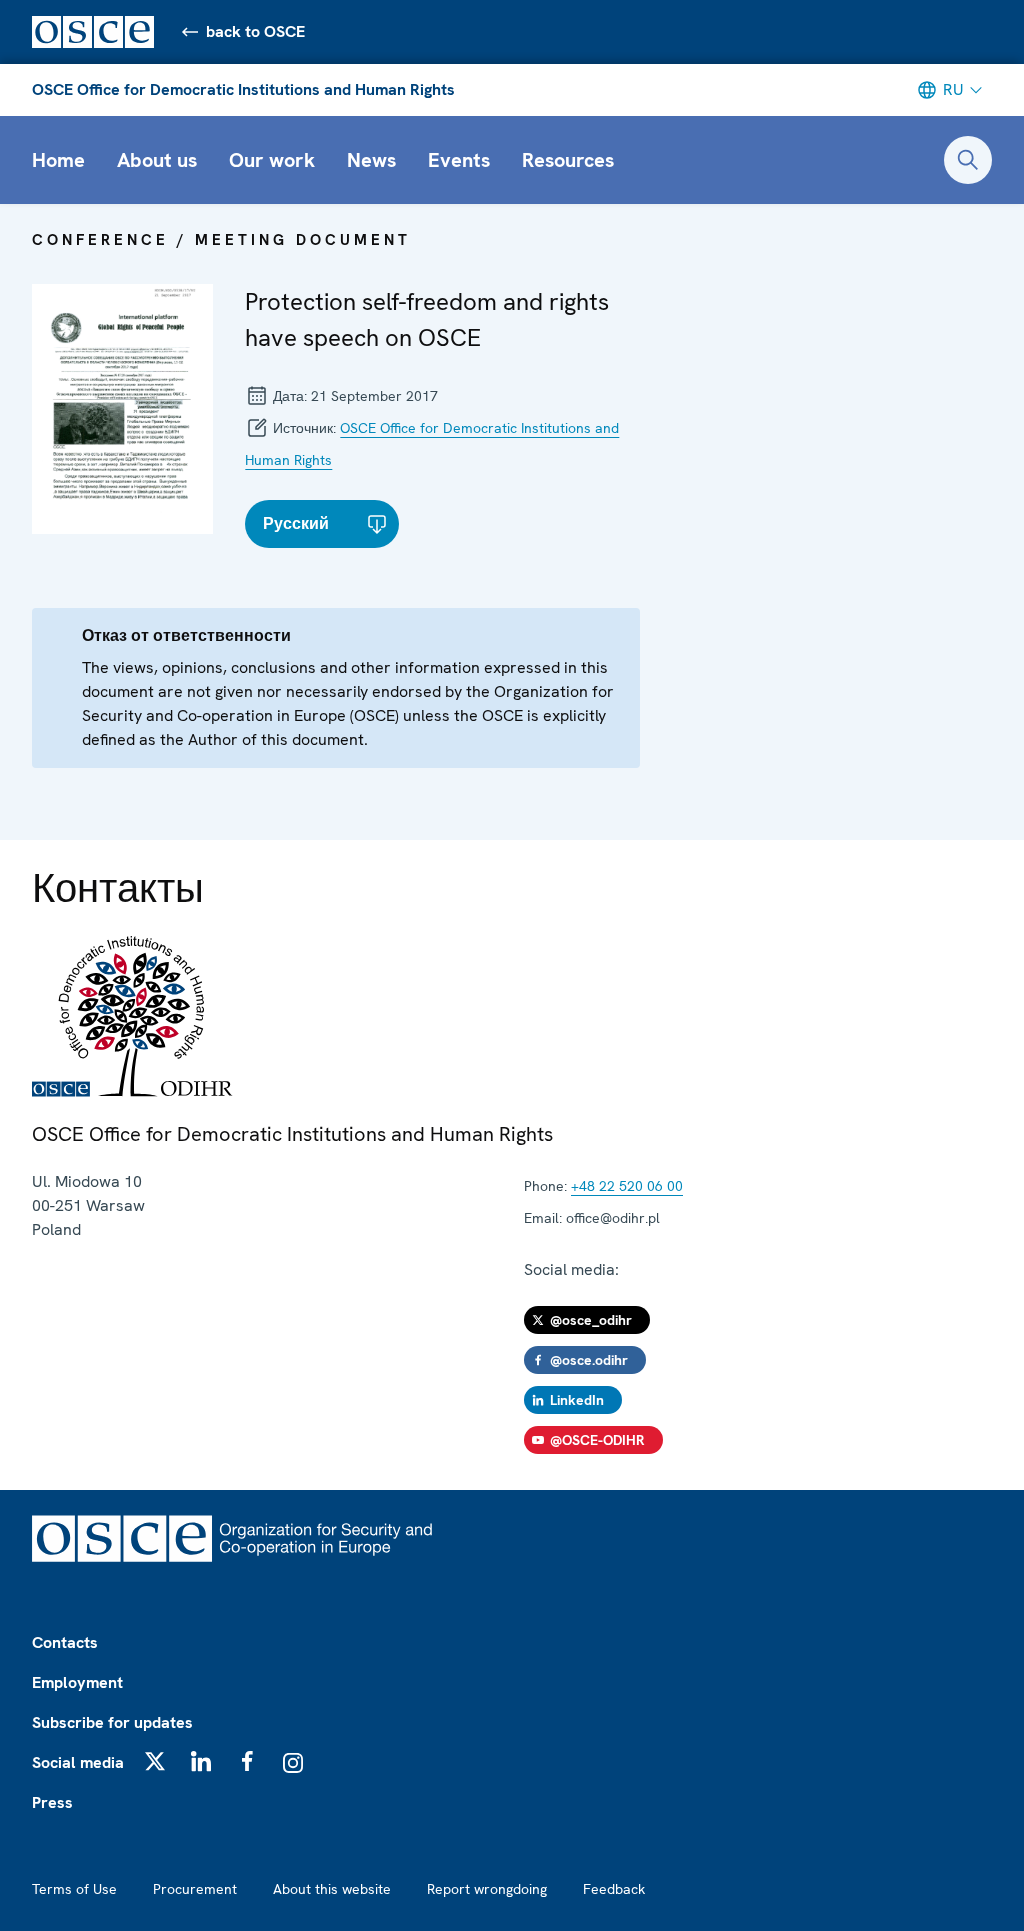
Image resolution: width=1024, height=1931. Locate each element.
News (371, 160)
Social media (78, 1762)
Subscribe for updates (112, 1722)
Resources (568, 160)
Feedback (614, 1889)
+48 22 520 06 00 (627, 1186)
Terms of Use (74, 1889)
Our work (272, 160)
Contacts (65, 1642)
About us (157, 160)
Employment (77, 1682)
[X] (155, 1761)
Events (459, 160)
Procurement (195, 1889)
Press (52, 1802)
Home (58, 160)
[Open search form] (968, 160)
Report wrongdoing (487, 1889)
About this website (332, 1889)
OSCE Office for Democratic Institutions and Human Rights (243, 89)
